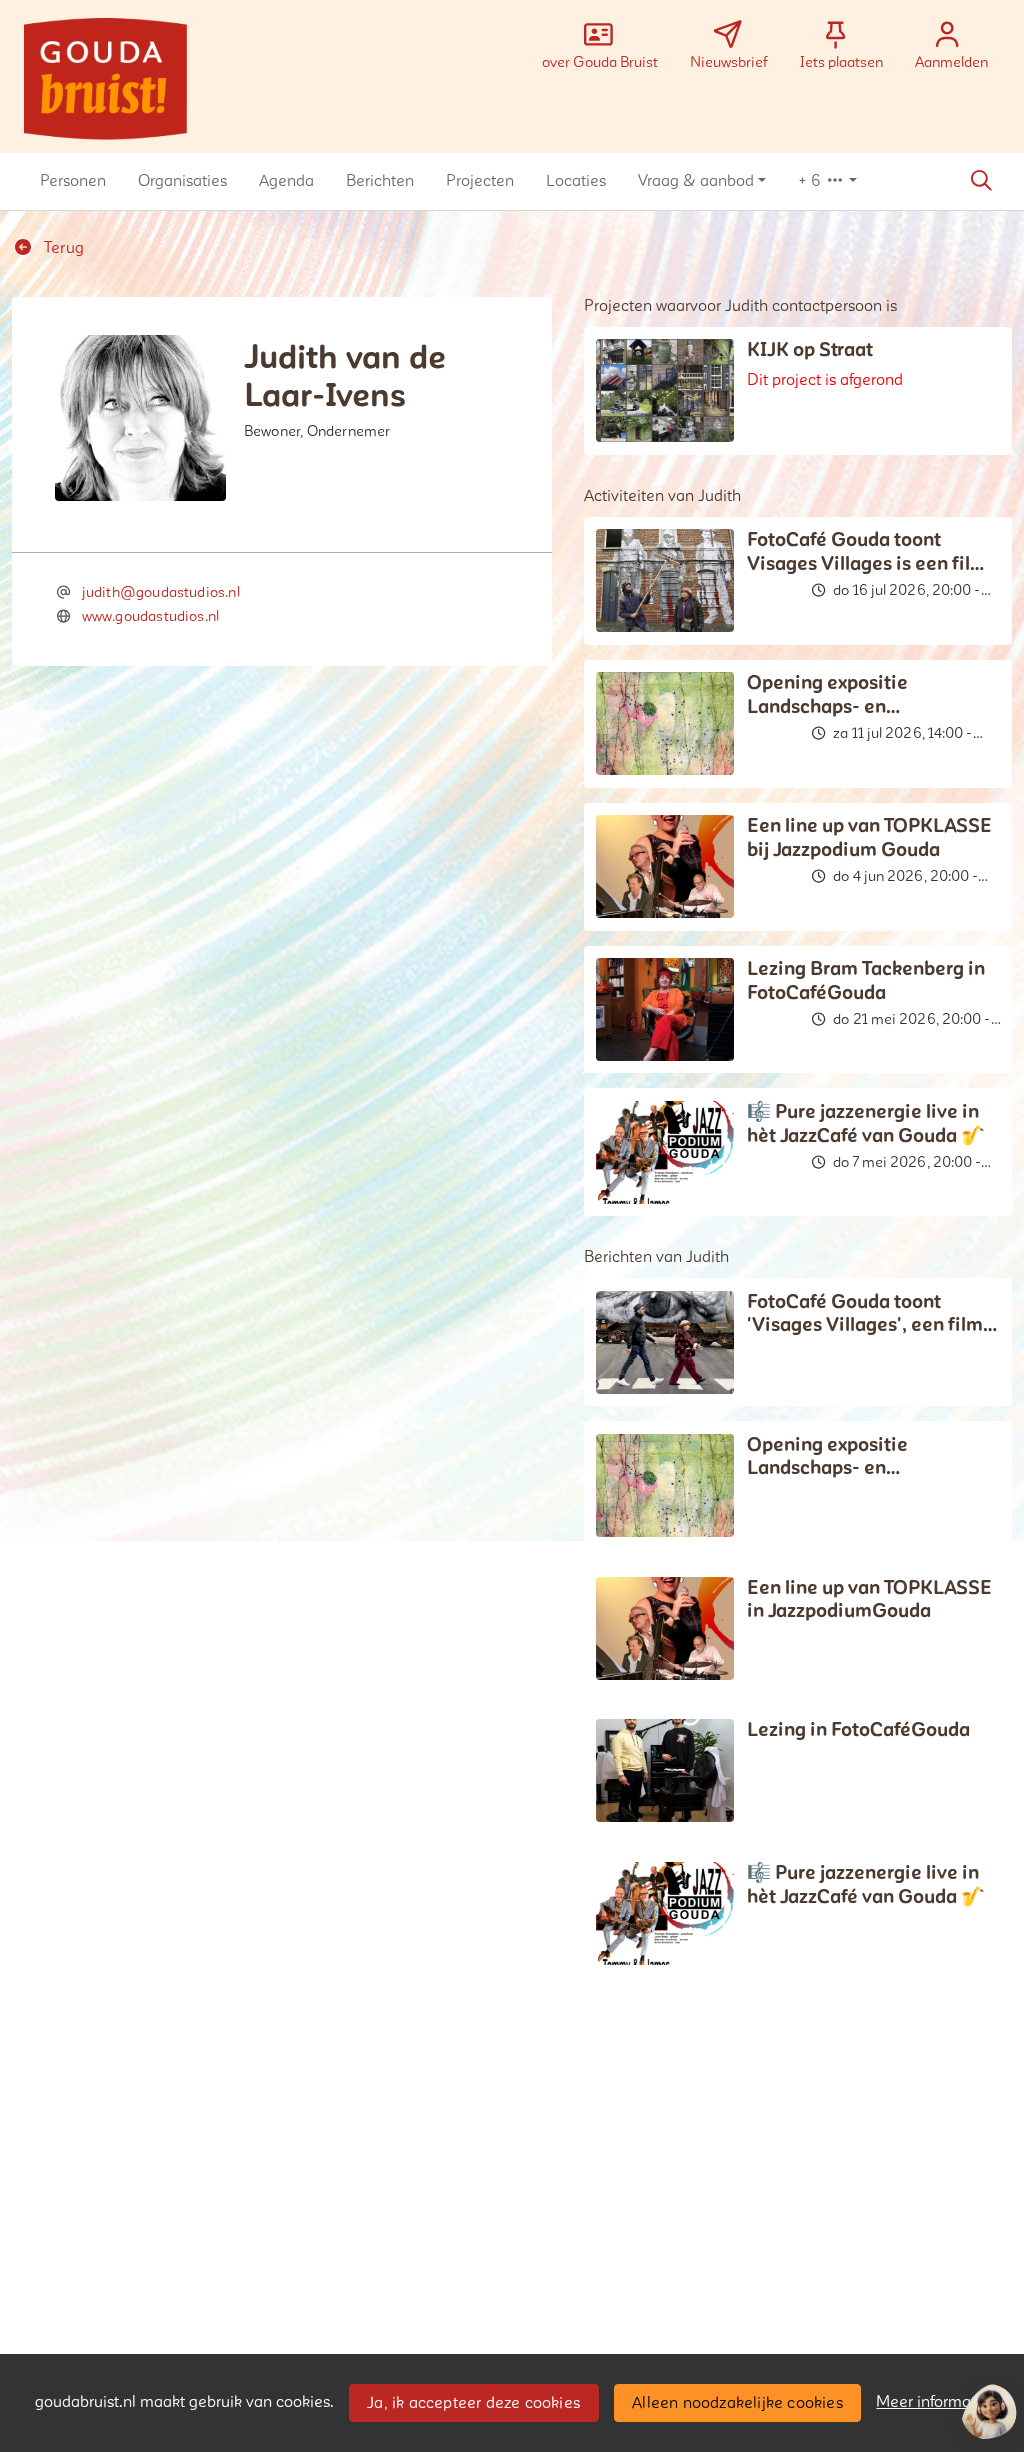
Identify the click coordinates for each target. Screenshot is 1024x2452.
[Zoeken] (981, 181)
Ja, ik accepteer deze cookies (473, 2403)
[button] (73, 181)
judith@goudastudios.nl (161, 592)
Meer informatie (932, 2402)
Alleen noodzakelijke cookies (737, 2403)
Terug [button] (62, 248)
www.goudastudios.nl (150, 616)
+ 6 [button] (811, 181)
